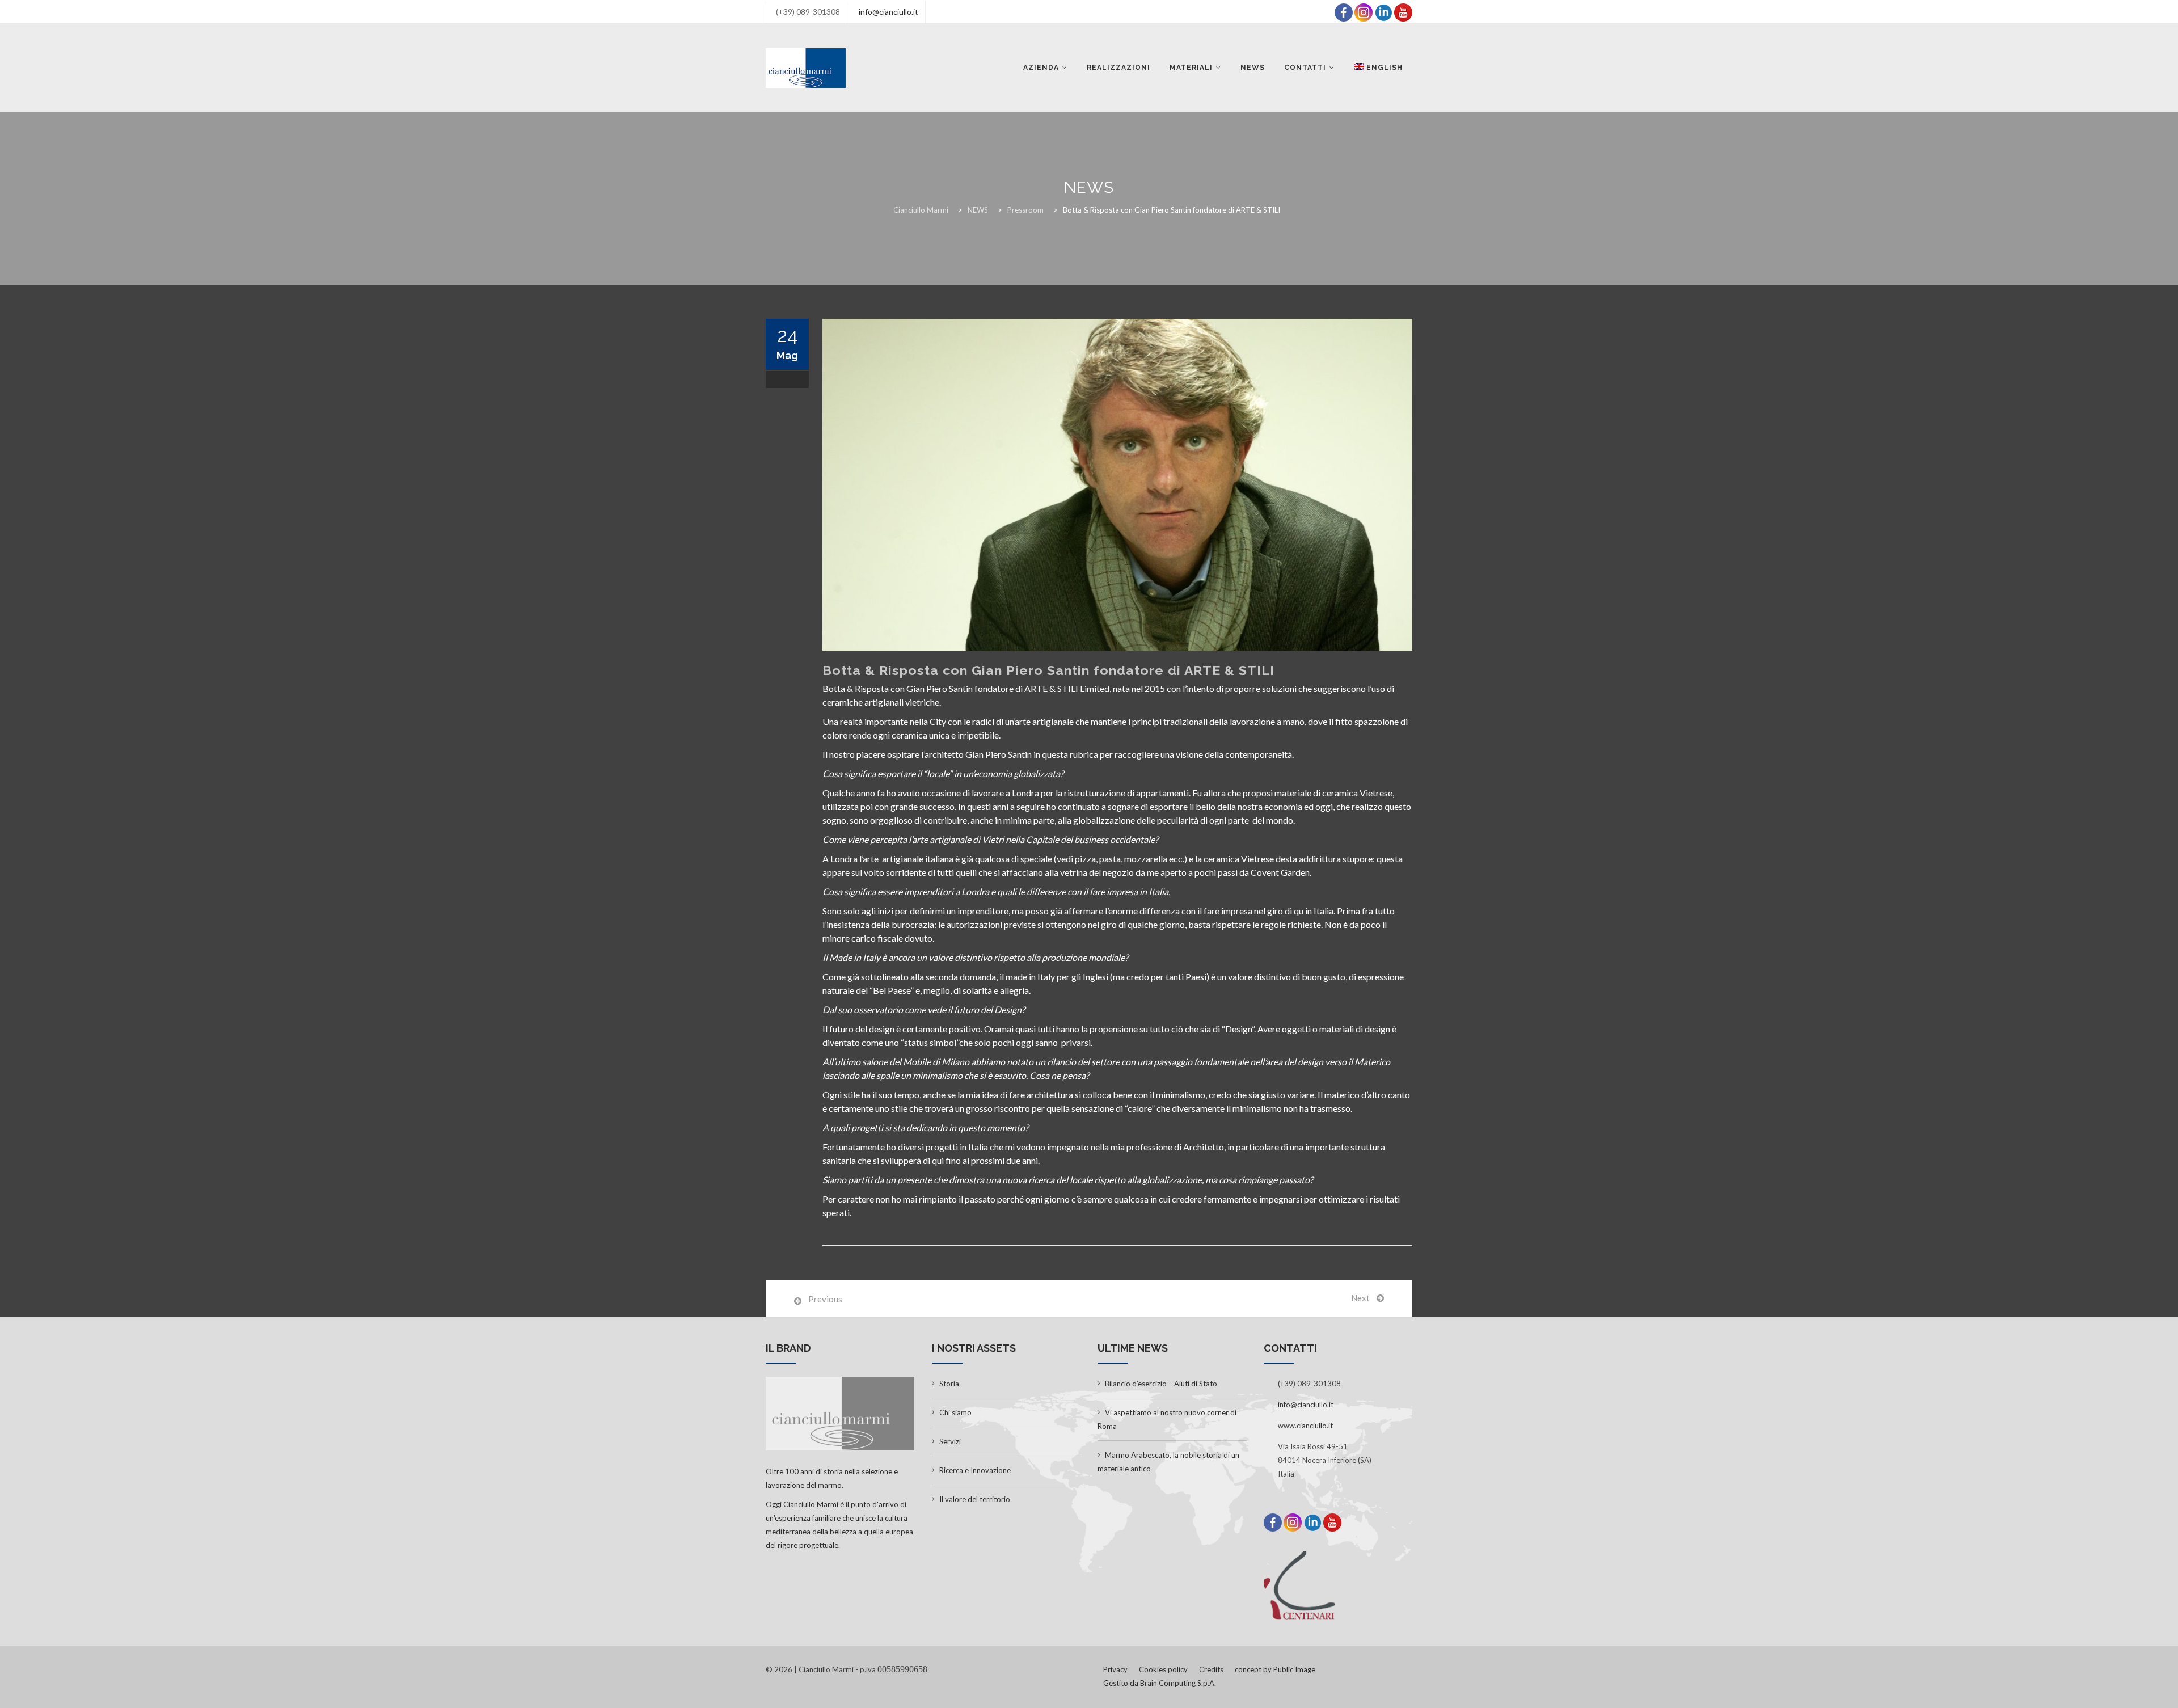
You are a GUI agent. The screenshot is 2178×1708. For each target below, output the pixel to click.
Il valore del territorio (975, 1499)
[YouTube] (1403, 11)
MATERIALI (1191, 68)
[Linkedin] (1383, 11)
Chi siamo (955, 1412)
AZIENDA (1041, 68)
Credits (1211, 1669)
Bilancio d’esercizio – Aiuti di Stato (1161, 1384)
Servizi (950, 1441)
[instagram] (1364, 11)
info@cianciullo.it (888, 12)
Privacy (1115, 1669)
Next (1360, 1298)
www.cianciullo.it (1305, 1426)
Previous (825, 1299)
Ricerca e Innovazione (975, 1470)
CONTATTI (1305, 68)
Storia (949, 1384)
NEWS (1253, 68)
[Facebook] (1344, 11)
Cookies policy (1163, 1669)
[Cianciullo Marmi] (806, 68)
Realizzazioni (1118, 68)
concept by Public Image (1275, 1669)
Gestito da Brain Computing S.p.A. (1160, 1683)
